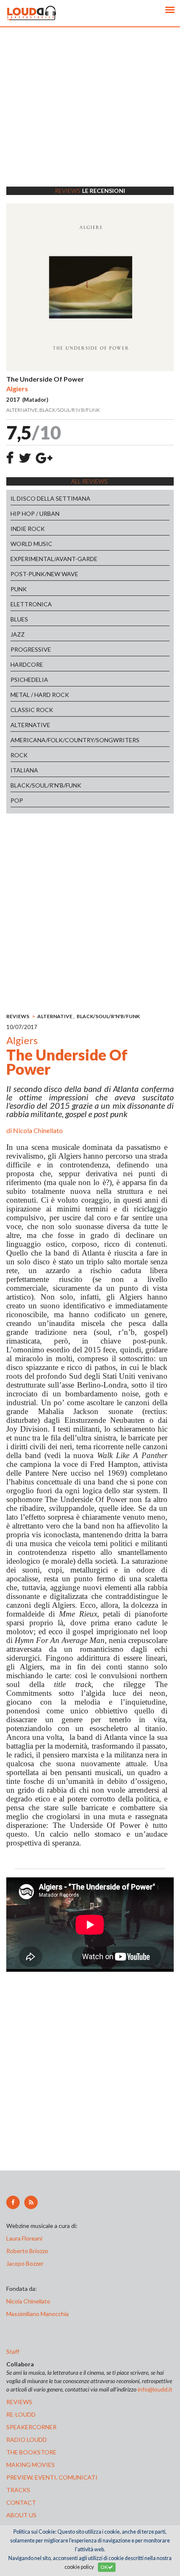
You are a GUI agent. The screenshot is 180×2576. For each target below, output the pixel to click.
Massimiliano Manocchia (37, 2314)
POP (17, 800)
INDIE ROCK (28, 529)
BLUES (19, 619)
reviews (19, 2402)
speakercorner (31, 2427)
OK (104, 2567)
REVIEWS (18, 1016)
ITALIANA (24, 770)
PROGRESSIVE (31, 649)
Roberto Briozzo (27, 2251)
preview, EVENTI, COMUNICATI (52, 2477)
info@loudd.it (155, 2389)
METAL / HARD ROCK (40, 695)
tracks (18, 2490)
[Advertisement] (90, 117)
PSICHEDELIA (29, 680)
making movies (31, 2465)
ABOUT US (21, 2515)
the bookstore (31, 2452)
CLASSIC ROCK (32, 710)
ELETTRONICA (31, 604)
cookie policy (79, 2567)
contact (21, 2502)
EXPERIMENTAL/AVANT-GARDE (54, 559)
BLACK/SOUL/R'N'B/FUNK (46, 785)
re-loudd (21, 2414)
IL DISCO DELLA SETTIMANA (50, 498)
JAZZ (18, 634)
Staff (13, 2351)
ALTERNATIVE (30, 725)
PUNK (19, 589)
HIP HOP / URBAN (35, 513)
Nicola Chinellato (38, 1130)
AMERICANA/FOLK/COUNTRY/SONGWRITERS (75, 740)
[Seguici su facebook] (13, 2202)
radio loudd (27, 2440)
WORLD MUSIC (31, 544)
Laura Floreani (26, 2238)
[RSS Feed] (31, 2202)
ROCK (19, 755)
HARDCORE (27, 664)
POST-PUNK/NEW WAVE (44, 574)
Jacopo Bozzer (25, 2263)
